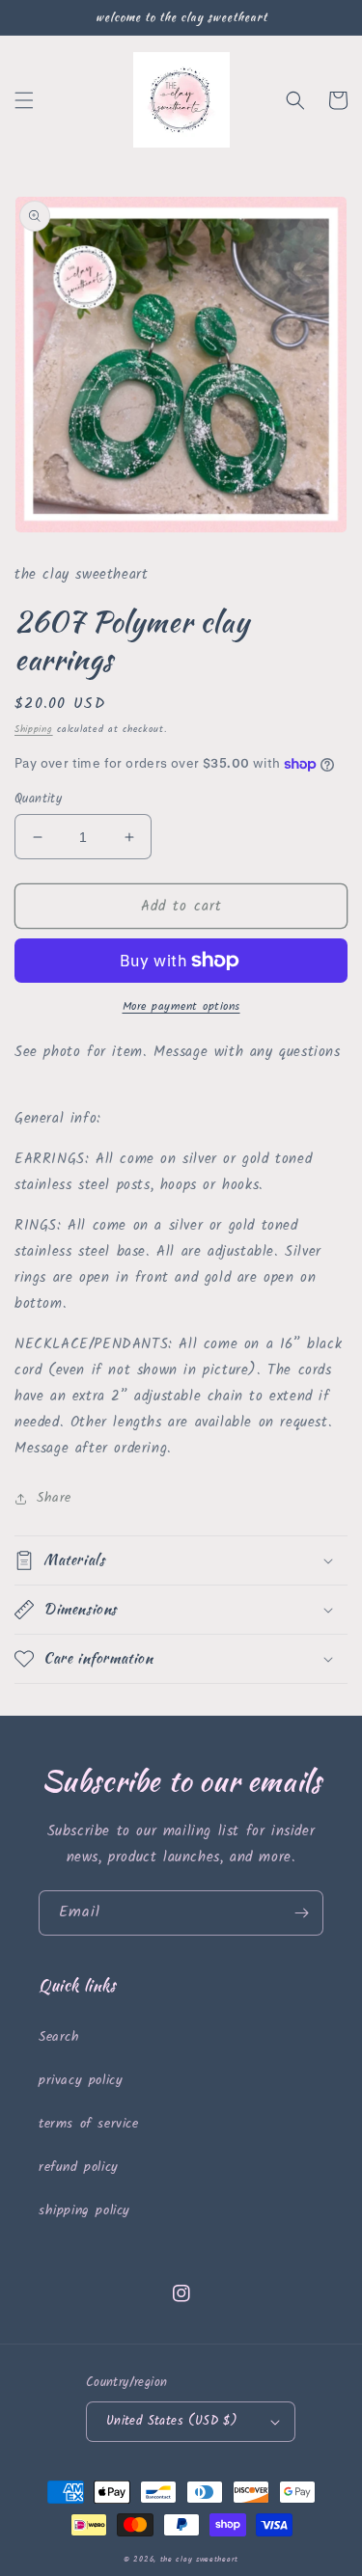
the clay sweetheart (199, 2559)
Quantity (38, 800)
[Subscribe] (301, 1913)
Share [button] (54, 1498)
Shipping (34, 729)
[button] (24, 100)
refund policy (79, 2167)
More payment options (181, 1007)
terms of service (89, 2124)
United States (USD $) (172, 2421)
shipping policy (84, 2210)
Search (59, 2037)
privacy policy (81, 2080)
